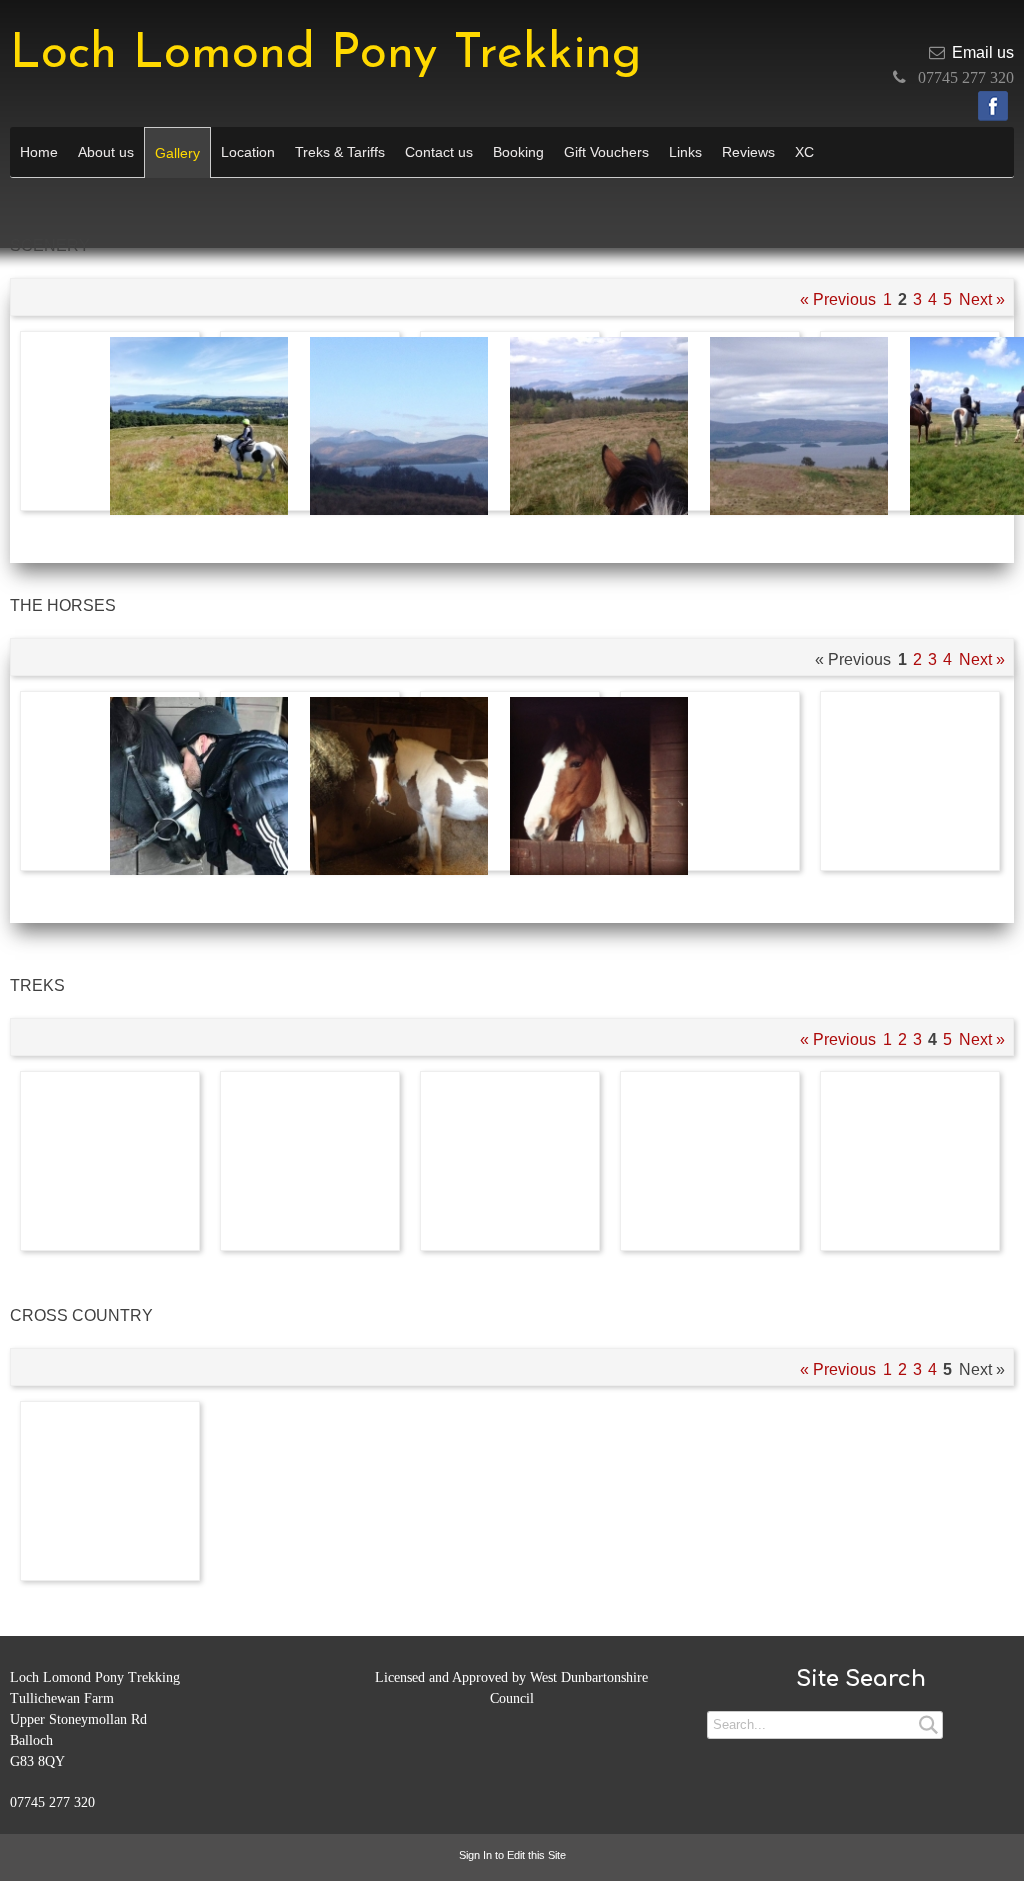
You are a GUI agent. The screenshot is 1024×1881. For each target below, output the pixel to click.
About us (106, 152)
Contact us (439, 152)
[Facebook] (993, 106)
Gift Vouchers (606, 152)
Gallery (177, 153)
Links (685, 152)
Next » (982, 299)
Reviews (748, 152)
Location (248, 152)
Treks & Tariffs (340, 152)
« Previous (838, 299)
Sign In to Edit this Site (512, 1855)
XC (804, 152)
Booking (518, 152)
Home (39, 152)
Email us (983, 52)
